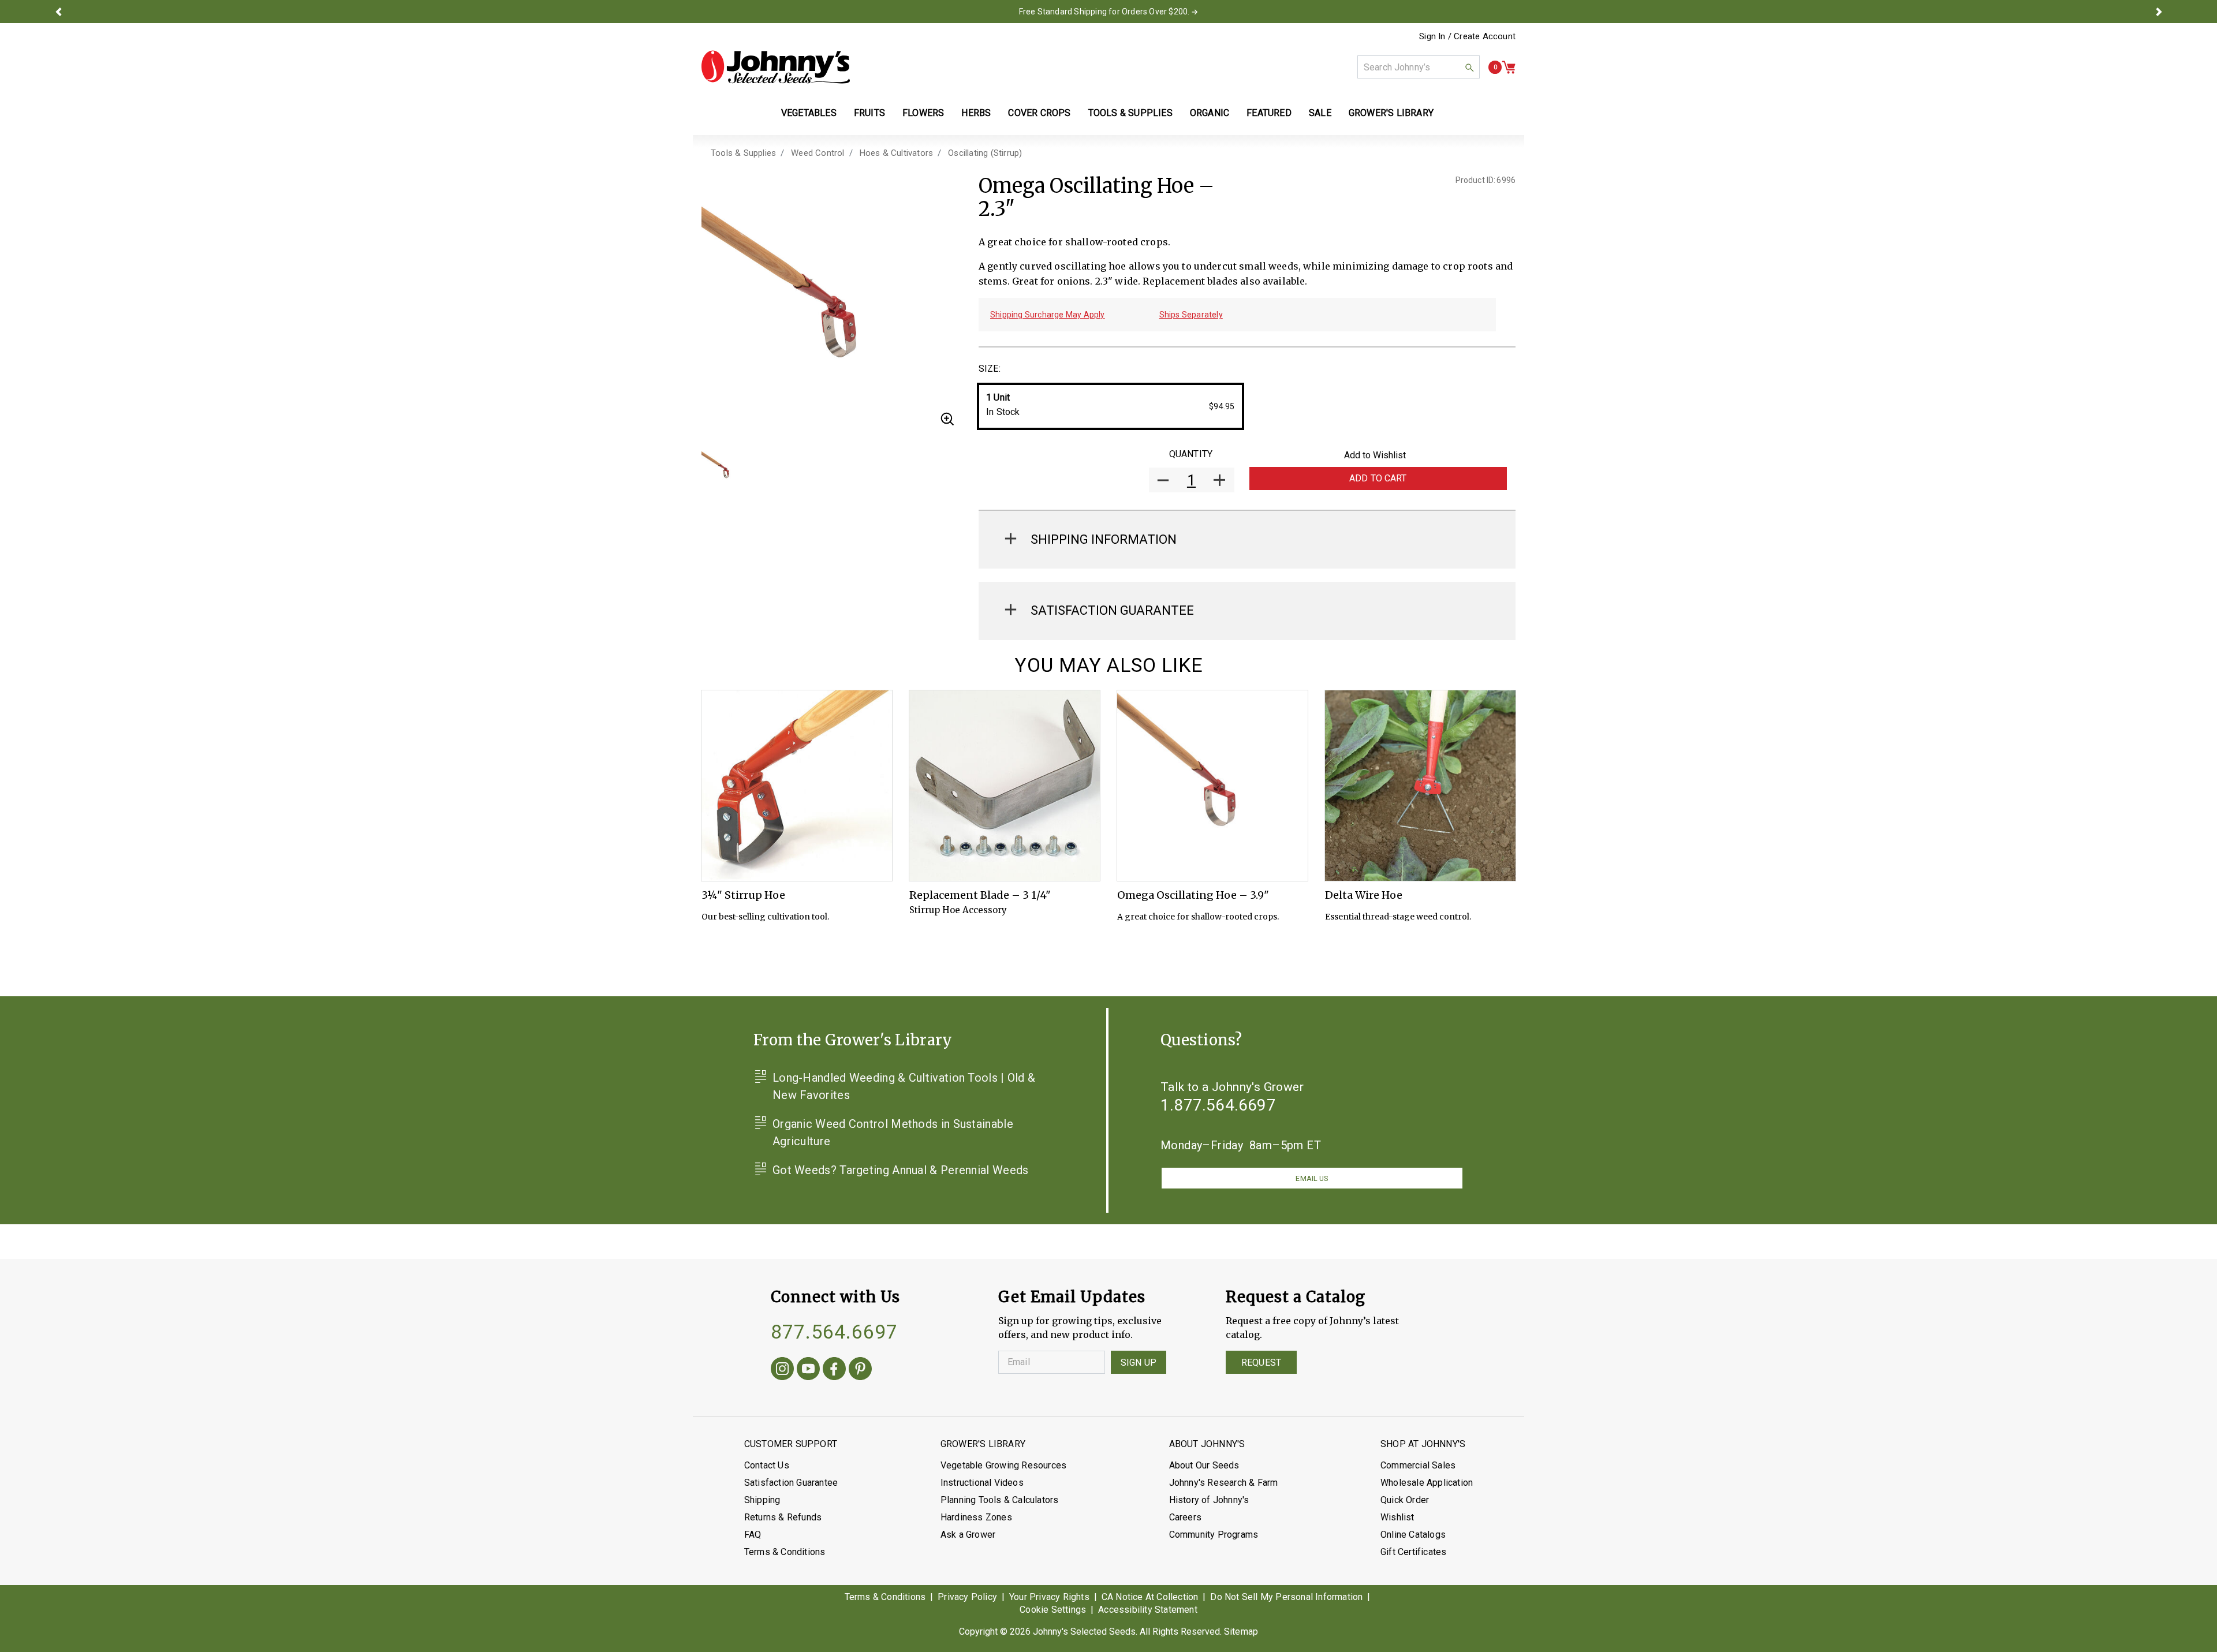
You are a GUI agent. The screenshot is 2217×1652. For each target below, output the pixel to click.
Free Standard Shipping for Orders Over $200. (1104, 12)
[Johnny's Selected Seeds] (776, 67)
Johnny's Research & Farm (1224, 1483)
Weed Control (818, 153)
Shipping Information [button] (1104, 539)
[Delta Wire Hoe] (1420, 786)
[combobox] (1419, 67)
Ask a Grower (968, 1535)
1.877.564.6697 (1218, 1105)
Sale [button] (1320, 113)
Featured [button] (1269, 113)
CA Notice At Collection (1150, 1597)
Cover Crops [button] (1039, 113)
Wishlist (1397, 1517)
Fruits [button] (869, 113)
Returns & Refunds (783, 1517)
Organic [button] (1210, 113)
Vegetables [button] (809, 113)
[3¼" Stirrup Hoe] (797, 786)
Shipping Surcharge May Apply (1048, 315)
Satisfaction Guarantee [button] (1112, 610)
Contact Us (767, 1465)
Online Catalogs (1413, 1535)
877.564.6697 (834, 1332)
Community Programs (1214, 1535)
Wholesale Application (1427, 1483)
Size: (990, 369)
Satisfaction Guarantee (791, 1483)
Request (1261, 1363)
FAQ (753, 1535)
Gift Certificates (1413, 1552)
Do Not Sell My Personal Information (1286, 1597)
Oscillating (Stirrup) (985, 153)
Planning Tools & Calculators (1000, 1500)
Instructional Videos (982, 1483)
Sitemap (1241, 1632)
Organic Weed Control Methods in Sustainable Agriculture (893, 1133)
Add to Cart (1378, 478)
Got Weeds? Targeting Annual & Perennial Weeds (901, 1170)
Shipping (762, 1500)
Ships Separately (1191, 315)
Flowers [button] (923, 113)
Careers (1185, 1517)
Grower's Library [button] (1392, 113)
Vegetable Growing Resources (1003, 1465)
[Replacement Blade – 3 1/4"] (1005, 786)
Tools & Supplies (743, 153)
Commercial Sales (1418, 1465)
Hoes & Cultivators (897, 153)
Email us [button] (1312, 1178)
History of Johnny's (1209, 1500)
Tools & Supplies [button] (1130, 113)
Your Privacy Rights (1049, 1597)
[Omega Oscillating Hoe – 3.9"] (1212, 786)
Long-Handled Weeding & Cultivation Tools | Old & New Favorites (904, 1086)
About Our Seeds (1204, 1465)
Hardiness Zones (976, 1517)
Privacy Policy (967, 1597)
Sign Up (1139, 1363)
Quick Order (1405, 1500)
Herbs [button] (976, 113)
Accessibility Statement (1148, 1610)
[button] (58, 12)
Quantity (1191, 454)
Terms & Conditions (785, 1552)
